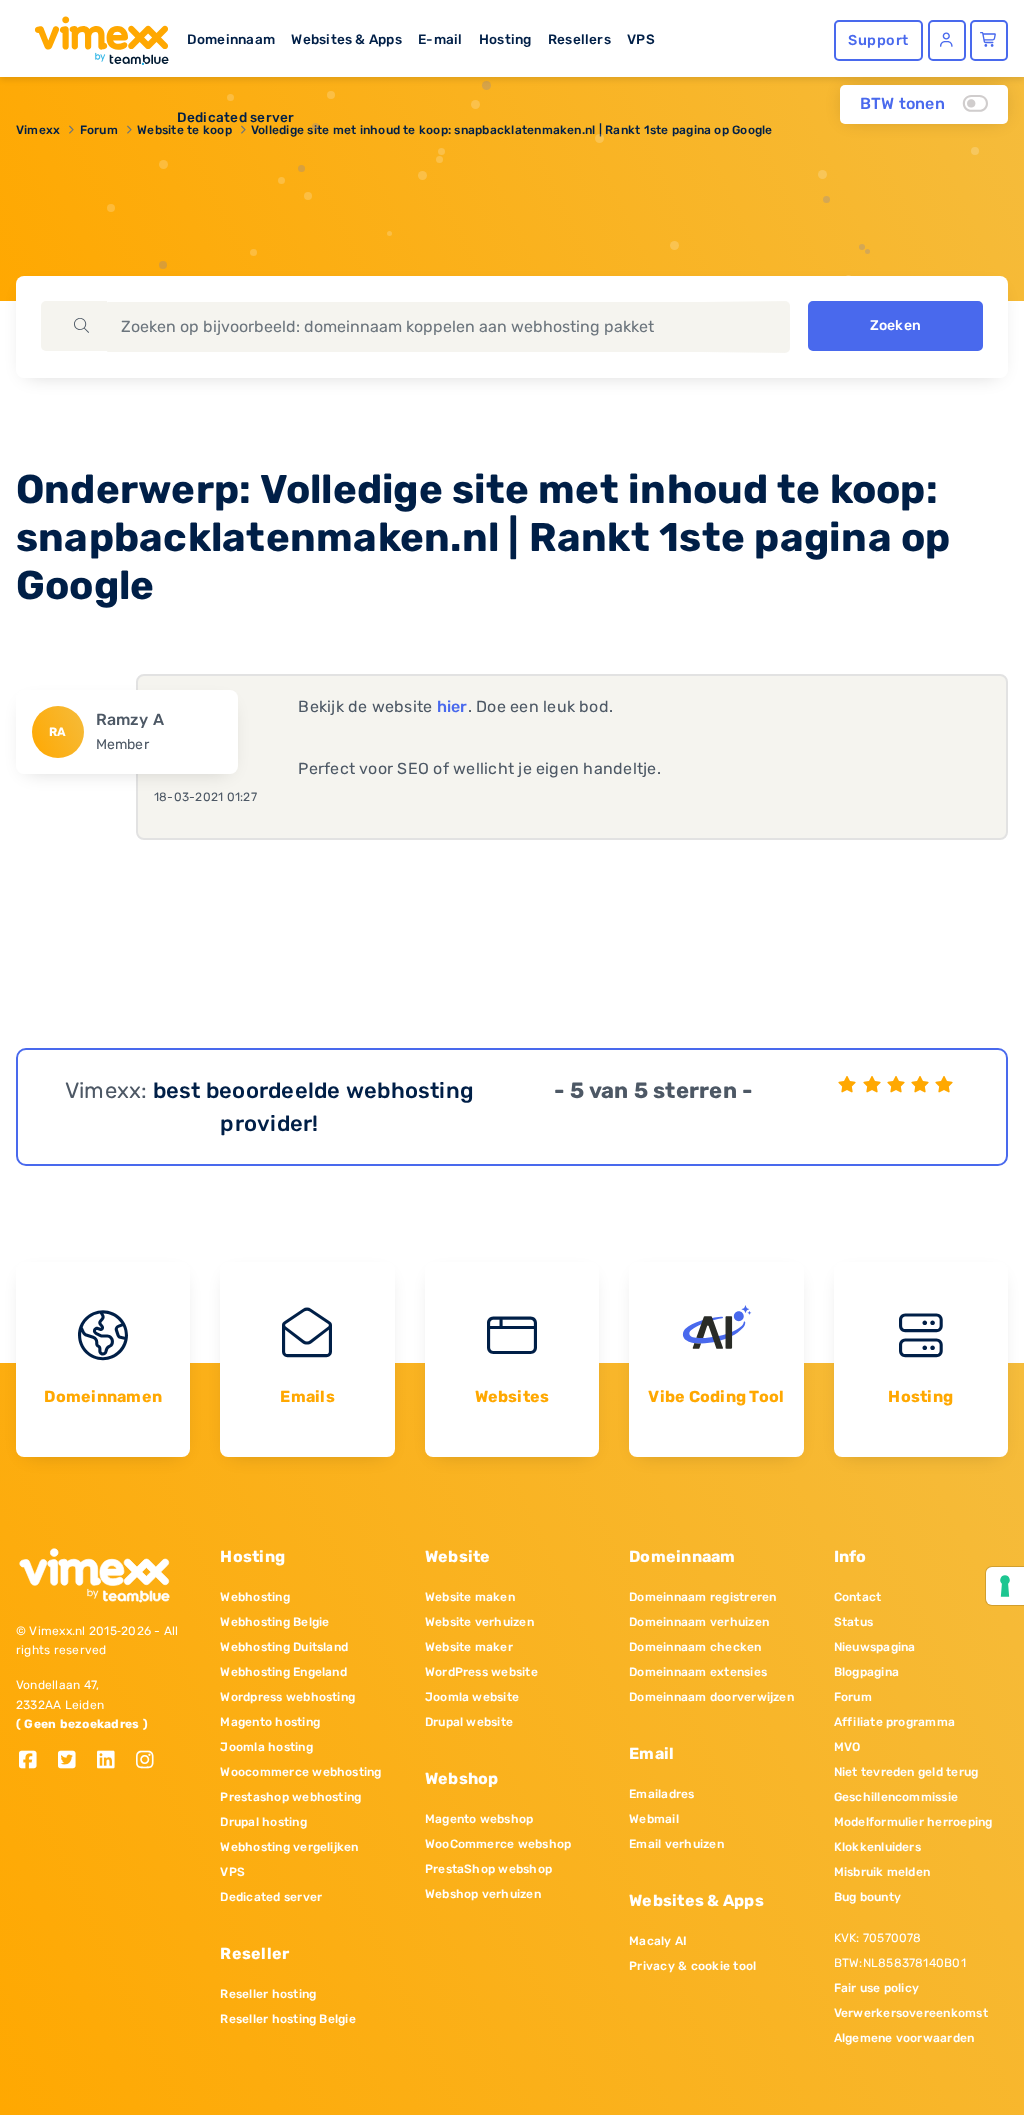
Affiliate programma (895, 1722)
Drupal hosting (263, 1822)
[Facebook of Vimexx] (35, 1761)
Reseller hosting (268, 1994)
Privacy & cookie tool (692, 1966)
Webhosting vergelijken (289, 1847)
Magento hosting (270, 1722)
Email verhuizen (676, 1844)
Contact (858, 1597)
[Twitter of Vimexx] (74, 1761)
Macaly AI (658, 1941)
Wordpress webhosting (287, 1697)
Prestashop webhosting (290, 1797)
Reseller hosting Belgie (288, 2019)
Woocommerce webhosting (300, 1772)
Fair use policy (877, 1988)
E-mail (440, 39)
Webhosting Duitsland (284, 1647)
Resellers (579, 39)
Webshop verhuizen (483, 1894)
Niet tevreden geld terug (906, 1772)
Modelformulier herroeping (913, 1822)
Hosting (505, 39)
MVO (847, 1747)
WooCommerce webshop (498, 1844)
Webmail (654, 1819)
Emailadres (661, 1794)
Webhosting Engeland (283, 1672)
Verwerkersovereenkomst (911, 2013)
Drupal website (469, 1722)
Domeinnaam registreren (702, 1597)
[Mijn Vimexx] (947, 40)
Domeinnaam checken (695, 1647)
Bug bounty (867, 1897)
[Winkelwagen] (989, 40)
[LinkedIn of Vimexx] (113, 1761)
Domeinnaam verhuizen (699, 1622)
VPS (641, 39)
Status (853, 1622)
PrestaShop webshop (488, 1869)
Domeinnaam (231, 39)
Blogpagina (866, 1672)
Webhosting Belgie (274, 1622)
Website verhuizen (479, 1622)
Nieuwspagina (875, 1647)
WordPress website (481, 1672)
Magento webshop (479, 1819)
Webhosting (254, 1597)
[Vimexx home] (93, 35)
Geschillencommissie (896, 1797)
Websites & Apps (346, 39)
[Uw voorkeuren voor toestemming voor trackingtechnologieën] (1005, 1586)
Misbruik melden (882, 1872)
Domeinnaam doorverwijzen (711, 1697)
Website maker (469, 1647)
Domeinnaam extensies (698, 1672)
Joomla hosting (266, 1747)
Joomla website (472, 1697)
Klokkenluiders (877, 1847)
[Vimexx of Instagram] (150, 1761)
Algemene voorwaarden (904, 2038)
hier (452, 706)
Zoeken (895, 325)
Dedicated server (236, 117)
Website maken (470, 1597)
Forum (853, 1697)
